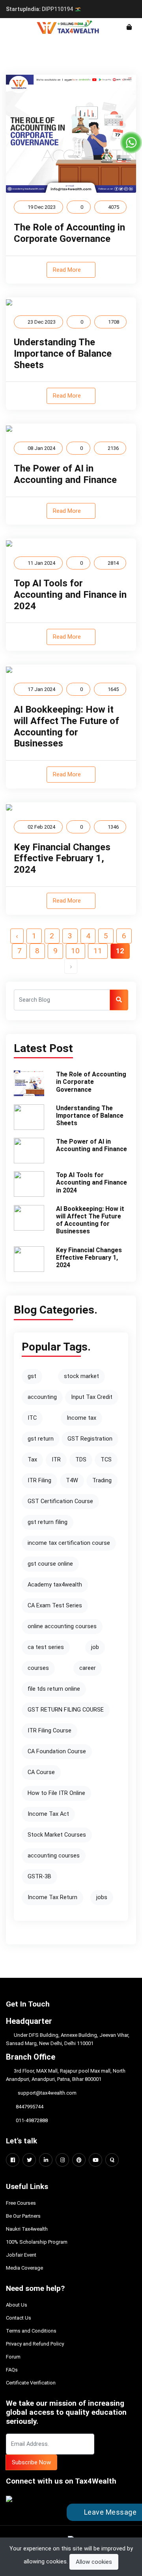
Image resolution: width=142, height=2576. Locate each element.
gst (32, 1376)
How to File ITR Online (56, 1793)
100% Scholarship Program (37, 2242)
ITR (56, 1460)
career (88, 1668)
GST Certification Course (60, 1501)
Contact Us (19, 2318)
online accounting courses (62, 1626)
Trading (102, 1481)
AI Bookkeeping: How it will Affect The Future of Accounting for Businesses (66, 726)
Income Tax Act (48, 1814)
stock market (81, 1376)
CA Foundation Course (57, 1751)
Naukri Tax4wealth (27, 2229)
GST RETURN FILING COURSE (66, 1710)
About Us (17, 2305)
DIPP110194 (40, 9)
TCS (106, 1460)
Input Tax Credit (92, 1397)
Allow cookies (94, 2562)
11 (98, 951)
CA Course (41, 1772)
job (95, 1647)
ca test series (46, 1647)
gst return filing (48, 1522)
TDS (81, 1460)
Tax (32, 1460)
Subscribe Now (31, 2462)
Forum (13, 2357)
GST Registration (90, 1439)
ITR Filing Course (50, 1731)
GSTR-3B (39, 1877)
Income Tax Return (52, 1897)
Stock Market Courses (57, 1835)
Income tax (81, 1418)
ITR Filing (39, 1481)
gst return (41, 1439)
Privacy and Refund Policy (35, 2344)
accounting (42, 1397)
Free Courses (21, 2203)
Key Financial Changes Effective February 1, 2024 (62, 859)
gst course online (50, 1564)
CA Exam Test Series (55, 1606)
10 (75, 951)
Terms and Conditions (31, 2331)
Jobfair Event (21, 2255)
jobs (102, 1897)
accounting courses (54, 1856)
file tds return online (54, 1689)
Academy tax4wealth (55, 1585)
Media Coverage (24, 2268)
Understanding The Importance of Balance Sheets (63, 354)
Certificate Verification (31, 2383)
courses (38, 1668)
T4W (72, 1481)
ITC (32, 1418)
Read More (68, 270)
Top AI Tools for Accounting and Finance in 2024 (70, 595)
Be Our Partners (23, 2216)
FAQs (12, 2370)
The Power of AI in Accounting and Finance (65, 474)
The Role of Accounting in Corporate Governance (69, 233)
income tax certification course (69, 1543)
